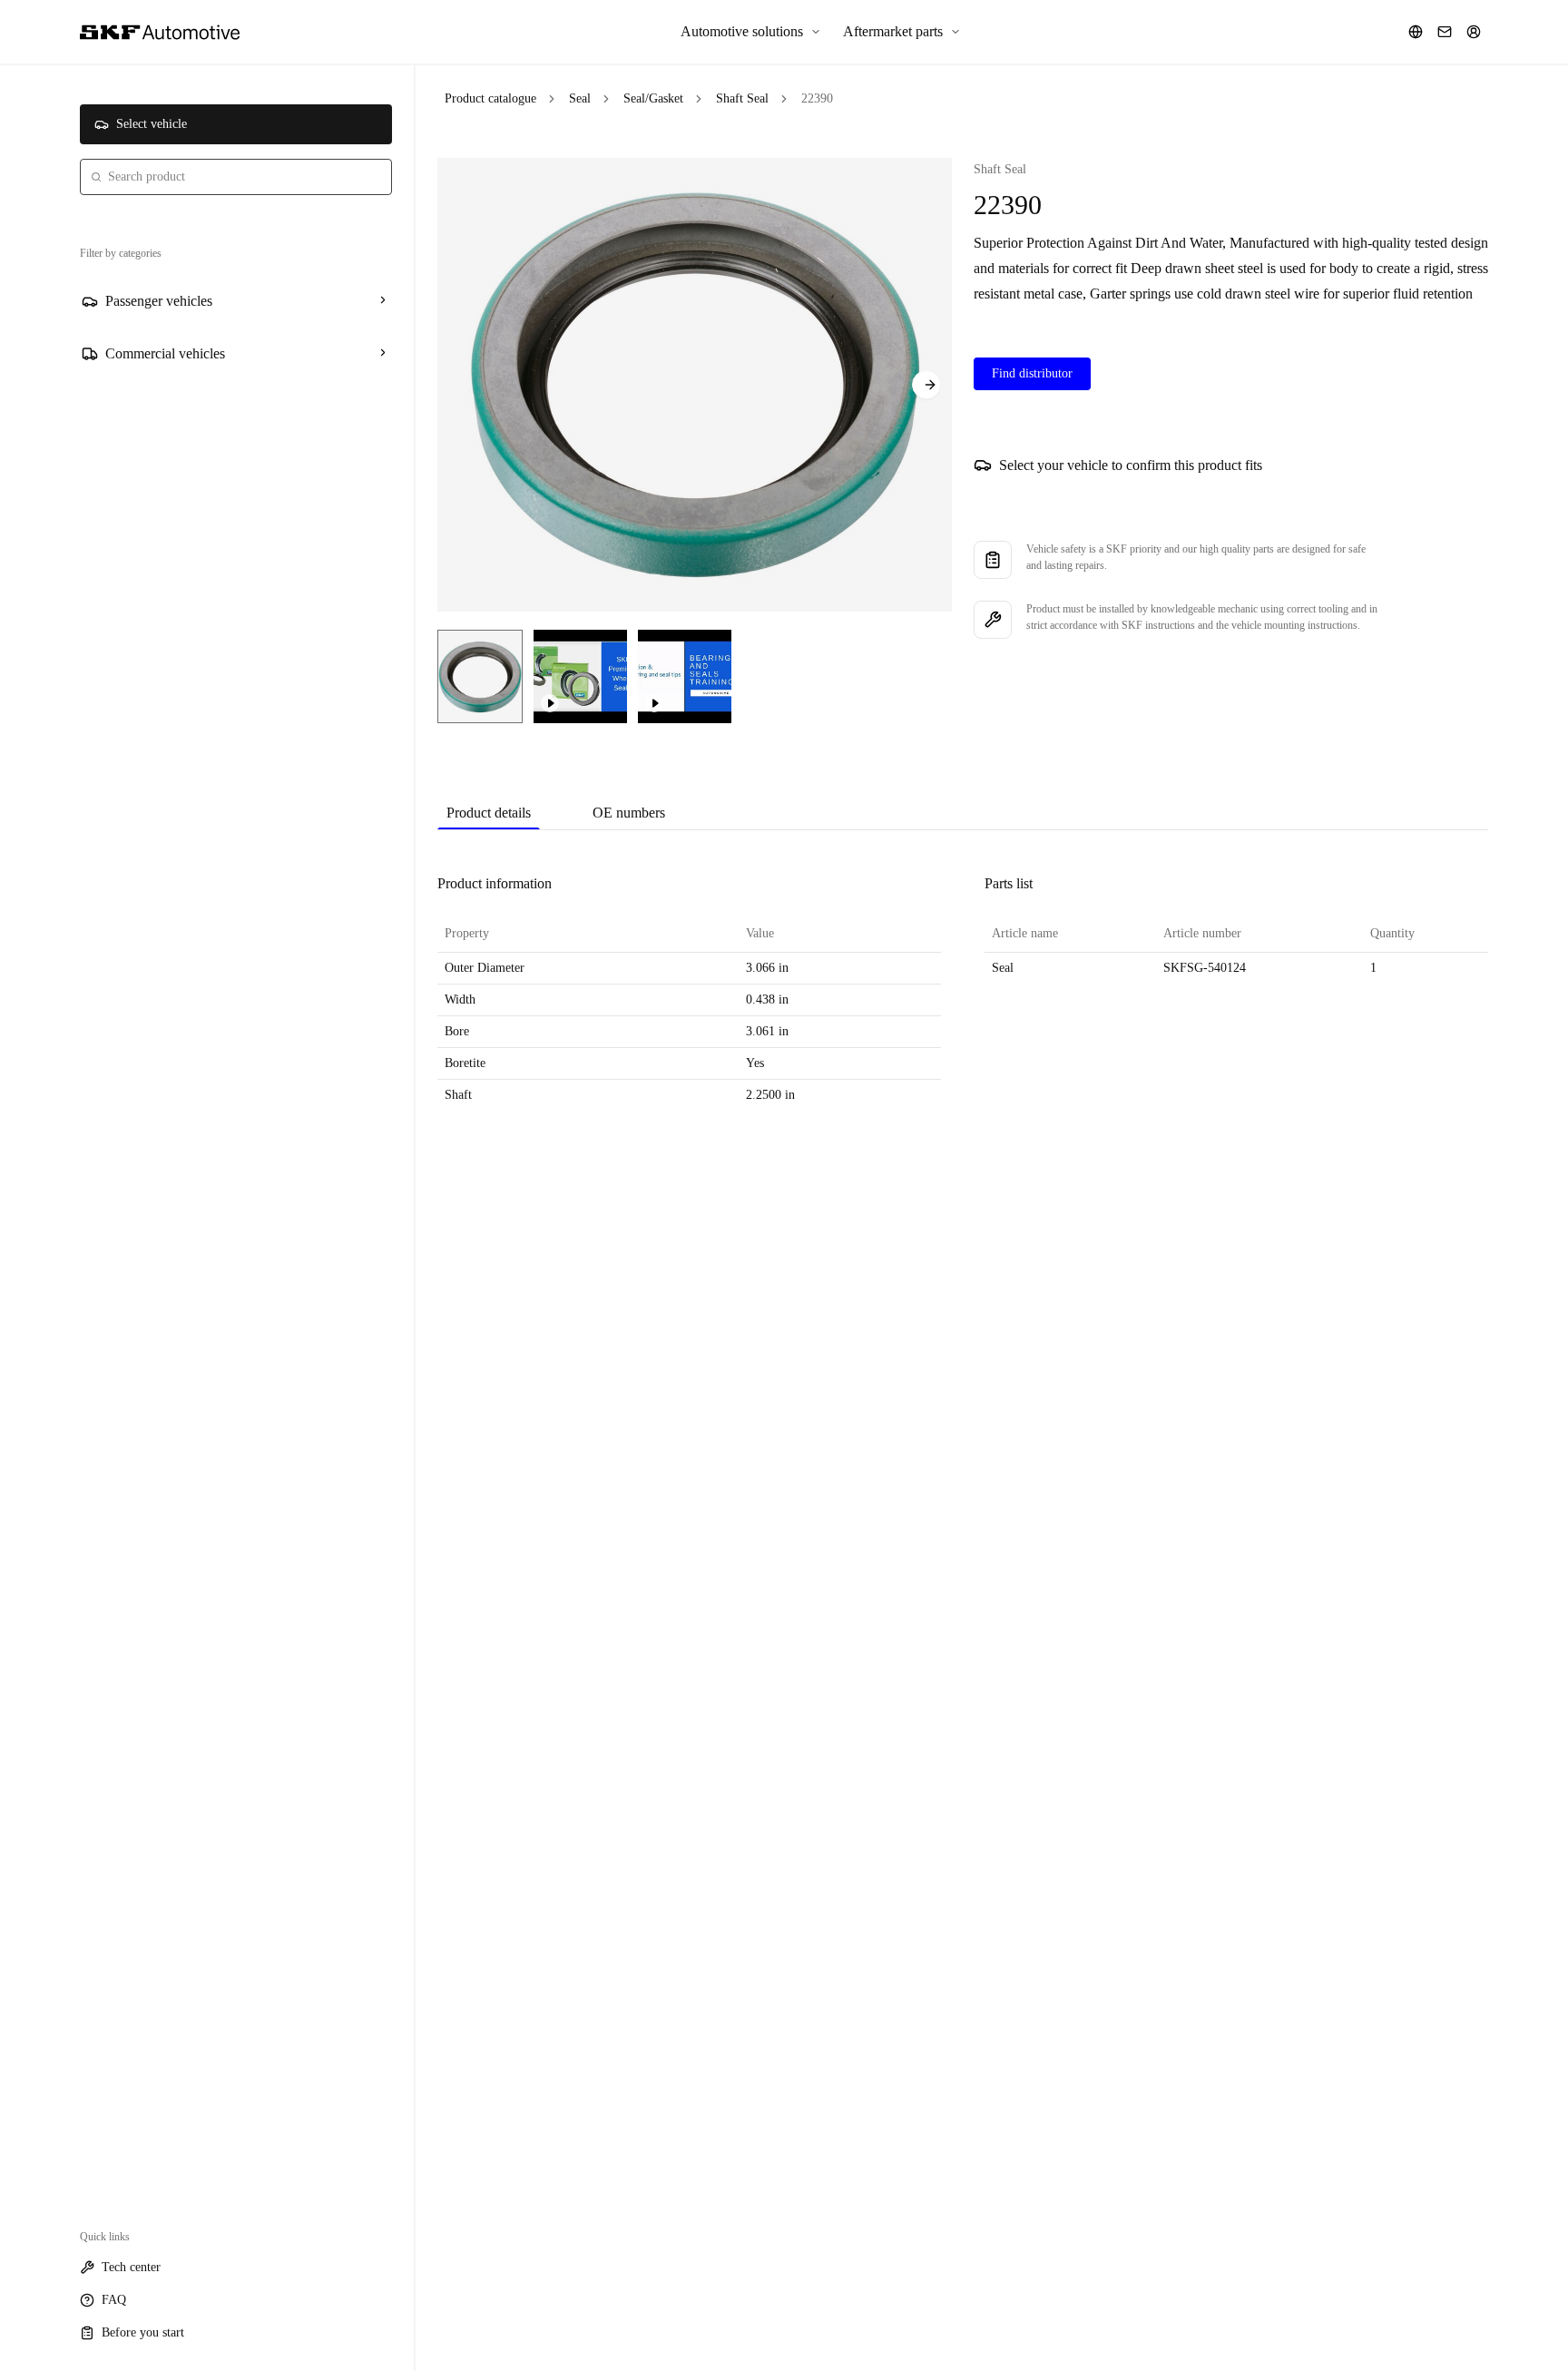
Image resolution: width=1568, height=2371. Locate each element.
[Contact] (1445, 32)
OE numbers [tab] (629, 813)
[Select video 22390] (580, 676)
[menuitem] (751, 32)
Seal (580, 98)
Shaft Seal (742, 98)
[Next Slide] (926, 385)
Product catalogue (490, 98)
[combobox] (236, 177)
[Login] (1474, 32)
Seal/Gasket (653, 98)
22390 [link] (817, 98)
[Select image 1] (480, 676)
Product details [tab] (489, 813)
